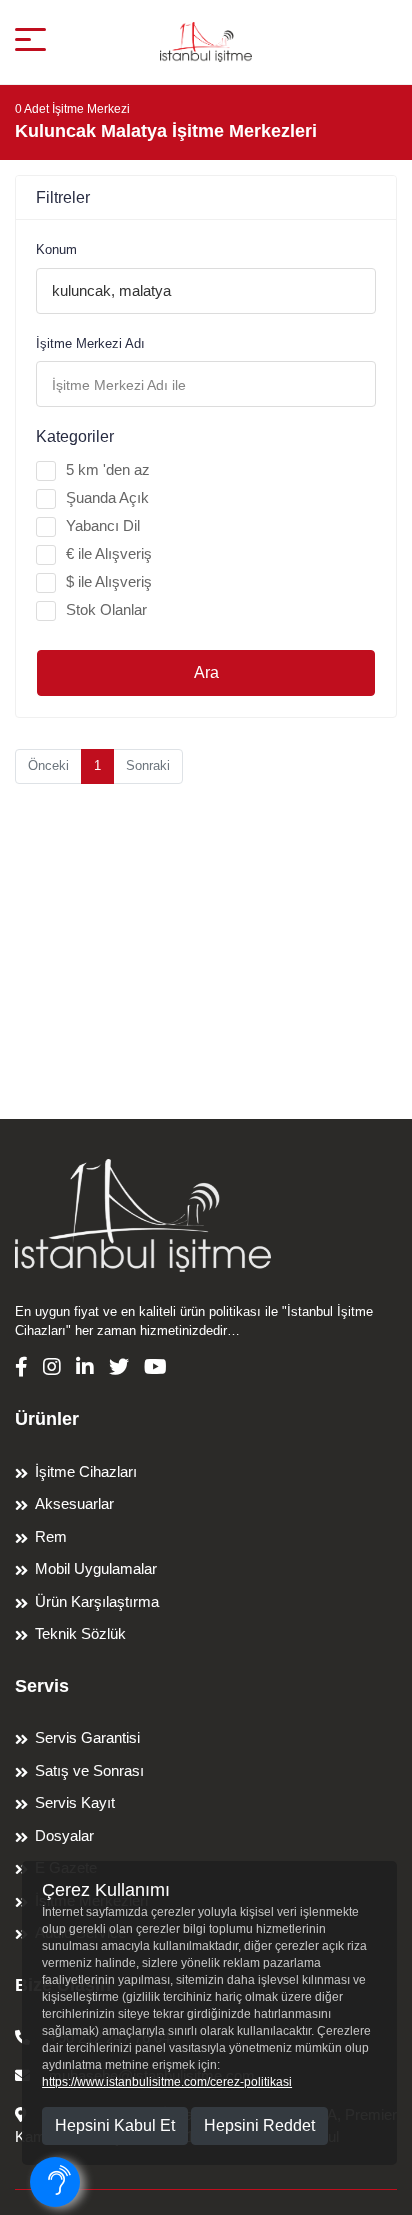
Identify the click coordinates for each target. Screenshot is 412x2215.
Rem (51, 1536)
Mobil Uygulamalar (96, 1568)
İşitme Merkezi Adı (90, 343)
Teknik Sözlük (80, 1633)
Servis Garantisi (87, 1737)
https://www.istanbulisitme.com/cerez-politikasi (167, 2082)
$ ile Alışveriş (109, 581)
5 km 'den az (108, 469)
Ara (206, 672)
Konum (56, 249)
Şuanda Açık (107, 497)
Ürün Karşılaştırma (97, 1601)
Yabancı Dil (103, 525)
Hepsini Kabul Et (115, 2125)
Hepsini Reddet (259, 2125)
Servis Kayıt (75, 1802)
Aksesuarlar (74, 1503)
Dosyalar (64, 1835)
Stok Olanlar (106, 609)
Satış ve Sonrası (89, 1770)
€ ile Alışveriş (109, 553)
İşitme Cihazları (86, 1471)
